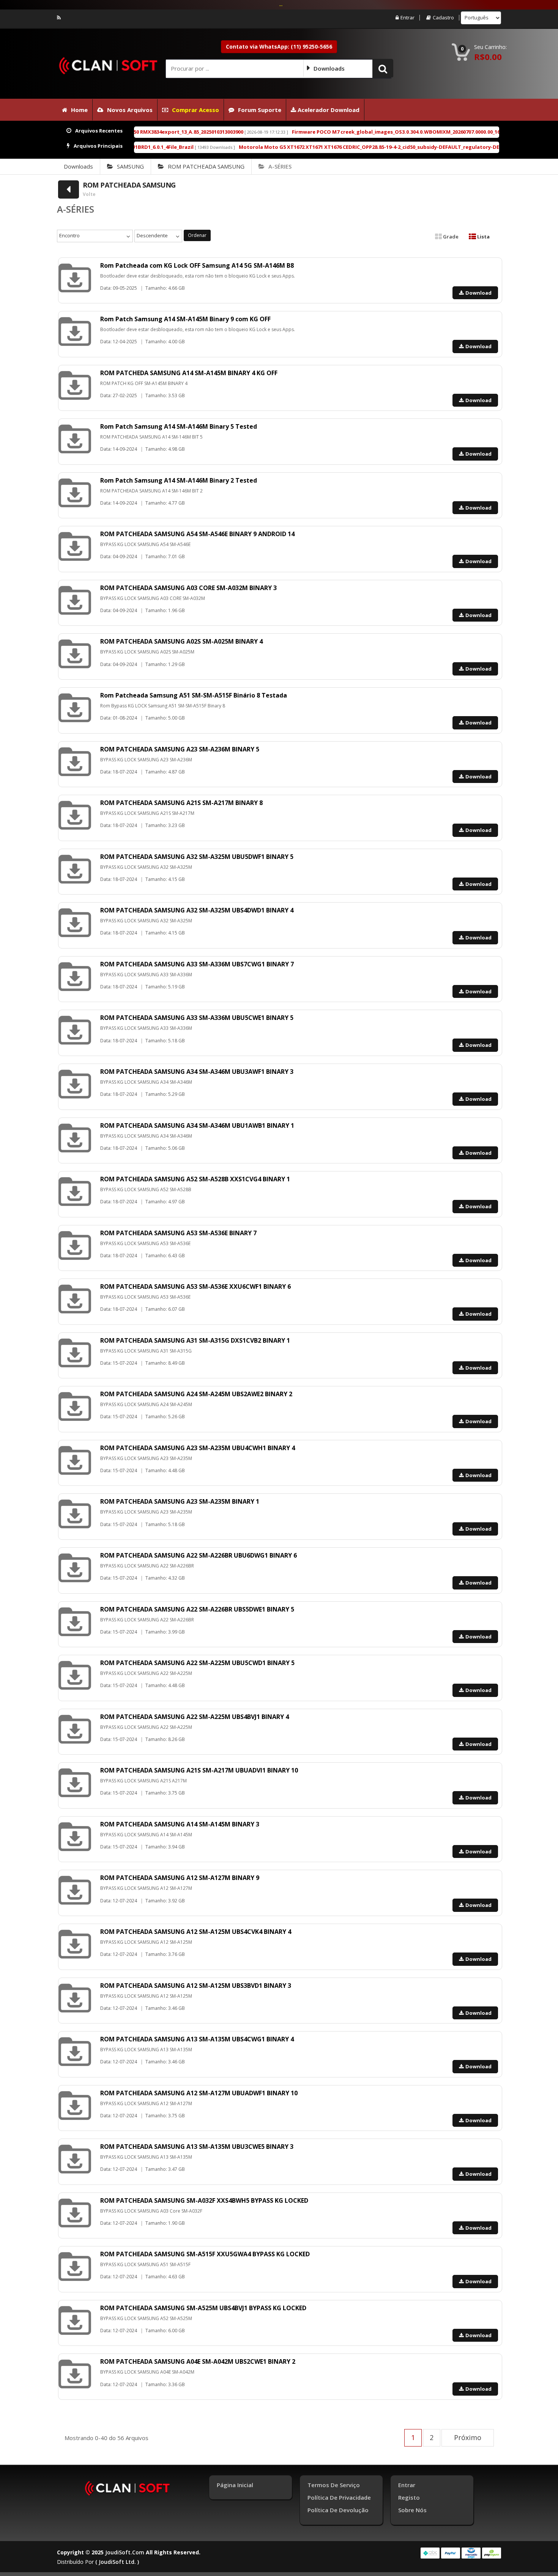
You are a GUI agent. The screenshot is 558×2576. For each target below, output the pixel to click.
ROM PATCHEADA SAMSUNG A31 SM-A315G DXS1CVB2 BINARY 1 (195, 1340)
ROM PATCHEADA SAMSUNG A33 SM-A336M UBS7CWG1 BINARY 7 (197, 964)
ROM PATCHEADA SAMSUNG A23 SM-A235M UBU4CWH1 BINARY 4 (198, 1448)
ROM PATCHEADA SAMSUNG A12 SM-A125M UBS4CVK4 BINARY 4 (196, 1932)
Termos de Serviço (334, 2485)
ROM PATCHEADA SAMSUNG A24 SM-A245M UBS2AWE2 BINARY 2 (196, 1394)
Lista (483, 237)
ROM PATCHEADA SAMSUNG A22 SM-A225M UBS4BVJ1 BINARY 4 (195, 1717)
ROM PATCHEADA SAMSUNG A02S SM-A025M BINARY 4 (181, 641)
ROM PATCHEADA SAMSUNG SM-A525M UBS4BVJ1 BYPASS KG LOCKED (203, 2308)
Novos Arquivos (130, 110)
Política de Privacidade (339, 2497)
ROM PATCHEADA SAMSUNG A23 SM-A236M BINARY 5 (180, 749)
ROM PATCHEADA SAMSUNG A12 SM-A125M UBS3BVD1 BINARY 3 (196, 1986)
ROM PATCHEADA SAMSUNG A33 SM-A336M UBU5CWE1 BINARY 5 (197, 1018)
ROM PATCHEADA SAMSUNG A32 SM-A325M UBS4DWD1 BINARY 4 (197, 910)
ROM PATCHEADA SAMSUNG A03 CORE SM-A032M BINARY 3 (188, 588)
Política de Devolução (338, 2510)
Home (79, 110)
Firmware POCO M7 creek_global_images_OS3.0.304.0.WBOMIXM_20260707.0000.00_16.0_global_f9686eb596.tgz (330, 132)
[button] (383, 68)
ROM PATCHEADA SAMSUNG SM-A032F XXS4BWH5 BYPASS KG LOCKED (204, 2200)
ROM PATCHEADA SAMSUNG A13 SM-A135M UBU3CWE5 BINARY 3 (197, 2147)
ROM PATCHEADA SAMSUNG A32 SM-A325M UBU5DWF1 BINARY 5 (197, 857)
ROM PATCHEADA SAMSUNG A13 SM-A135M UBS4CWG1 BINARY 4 (197, 2039)
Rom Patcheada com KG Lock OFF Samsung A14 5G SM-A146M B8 (197, 265)
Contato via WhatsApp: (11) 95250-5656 (279, 47)
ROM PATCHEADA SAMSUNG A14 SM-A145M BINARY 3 (180, 1824)
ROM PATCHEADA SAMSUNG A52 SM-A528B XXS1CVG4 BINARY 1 (195, 1179)
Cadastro (443, 18)
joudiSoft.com (125, 2552)
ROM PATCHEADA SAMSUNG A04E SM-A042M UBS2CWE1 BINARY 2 (198, 2361)
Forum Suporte (260, 110)
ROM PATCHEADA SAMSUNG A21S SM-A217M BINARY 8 (181, 803)
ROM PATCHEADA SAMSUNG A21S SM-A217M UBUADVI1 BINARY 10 (199, 1770)
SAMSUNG (130, 166)
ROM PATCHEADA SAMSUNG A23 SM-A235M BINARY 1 (180, 1501)
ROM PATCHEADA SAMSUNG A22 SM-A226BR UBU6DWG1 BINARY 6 (199, 1555)
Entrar (407, 18)
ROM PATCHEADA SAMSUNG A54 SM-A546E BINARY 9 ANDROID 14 (197, 534)
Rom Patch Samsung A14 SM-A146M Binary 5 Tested (179, 426)
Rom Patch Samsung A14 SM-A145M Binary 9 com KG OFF (185, 319)
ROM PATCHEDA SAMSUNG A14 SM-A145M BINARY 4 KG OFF (189, 373)
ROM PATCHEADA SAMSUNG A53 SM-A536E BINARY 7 (178, 1233)
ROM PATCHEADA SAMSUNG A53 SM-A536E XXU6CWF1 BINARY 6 (195, 1286)
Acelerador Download (328, 110)
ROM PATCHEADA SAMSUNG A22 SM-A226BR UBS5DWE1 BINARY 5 (197, 1609)
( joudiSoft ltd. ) (117, 2562)
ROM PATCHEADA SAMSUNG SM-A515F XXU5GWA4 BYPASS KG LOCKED (205, 2254)
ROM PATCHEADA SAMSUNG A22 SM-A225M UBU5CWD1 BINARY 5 (197, 1663)
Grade (450, 237)
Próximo (468, 2437)
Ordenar (197, 235)
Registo (409, 2497)
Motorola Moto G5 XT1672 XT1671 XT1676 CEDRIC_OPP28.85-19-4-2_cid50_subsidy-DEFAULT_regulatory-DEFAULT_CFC (285, 147)
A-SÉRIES (280, 166)
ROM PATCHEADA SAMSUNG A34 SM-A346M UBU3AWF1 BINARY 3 (197, 1072)
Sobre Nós (412, 2510)
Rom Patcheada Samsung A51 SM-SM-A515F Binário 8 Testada (194, 695)
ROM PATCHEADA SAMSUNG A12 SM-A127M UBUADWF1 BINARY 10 (199, 2093)
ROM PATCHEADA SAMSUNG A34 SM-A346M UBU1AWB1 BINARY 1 (197, 1125)
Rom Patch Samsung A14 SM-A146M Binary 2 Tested (179, 480)
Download (478, 293)
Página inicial (235, 2485)
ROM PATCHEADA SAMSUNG (206, 166)
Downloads (78, 166)
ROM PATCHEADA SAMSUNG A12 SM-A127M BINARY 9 (180, 1878)
